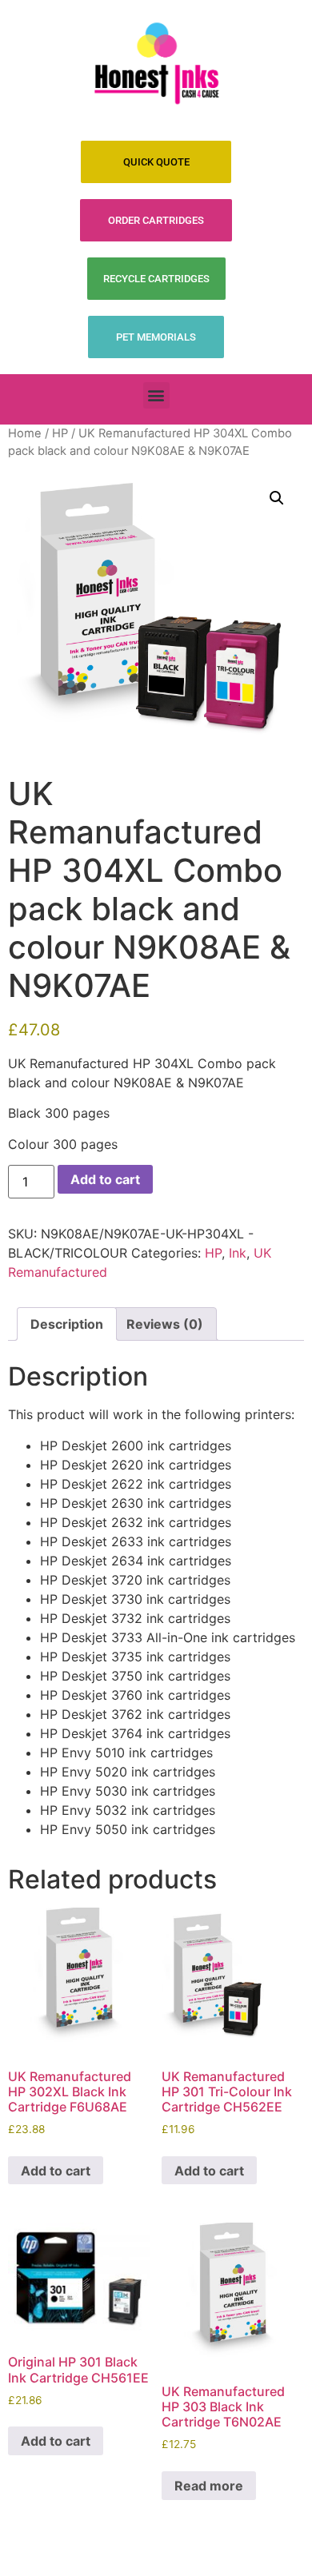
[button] (156, 395)
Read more (209, 2486)
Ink (238, 1253)
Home (25, 433)
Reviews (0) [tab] (165, 1324)
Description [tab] (67, 1324)
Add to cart (105, 1179)
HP (60, 433)
